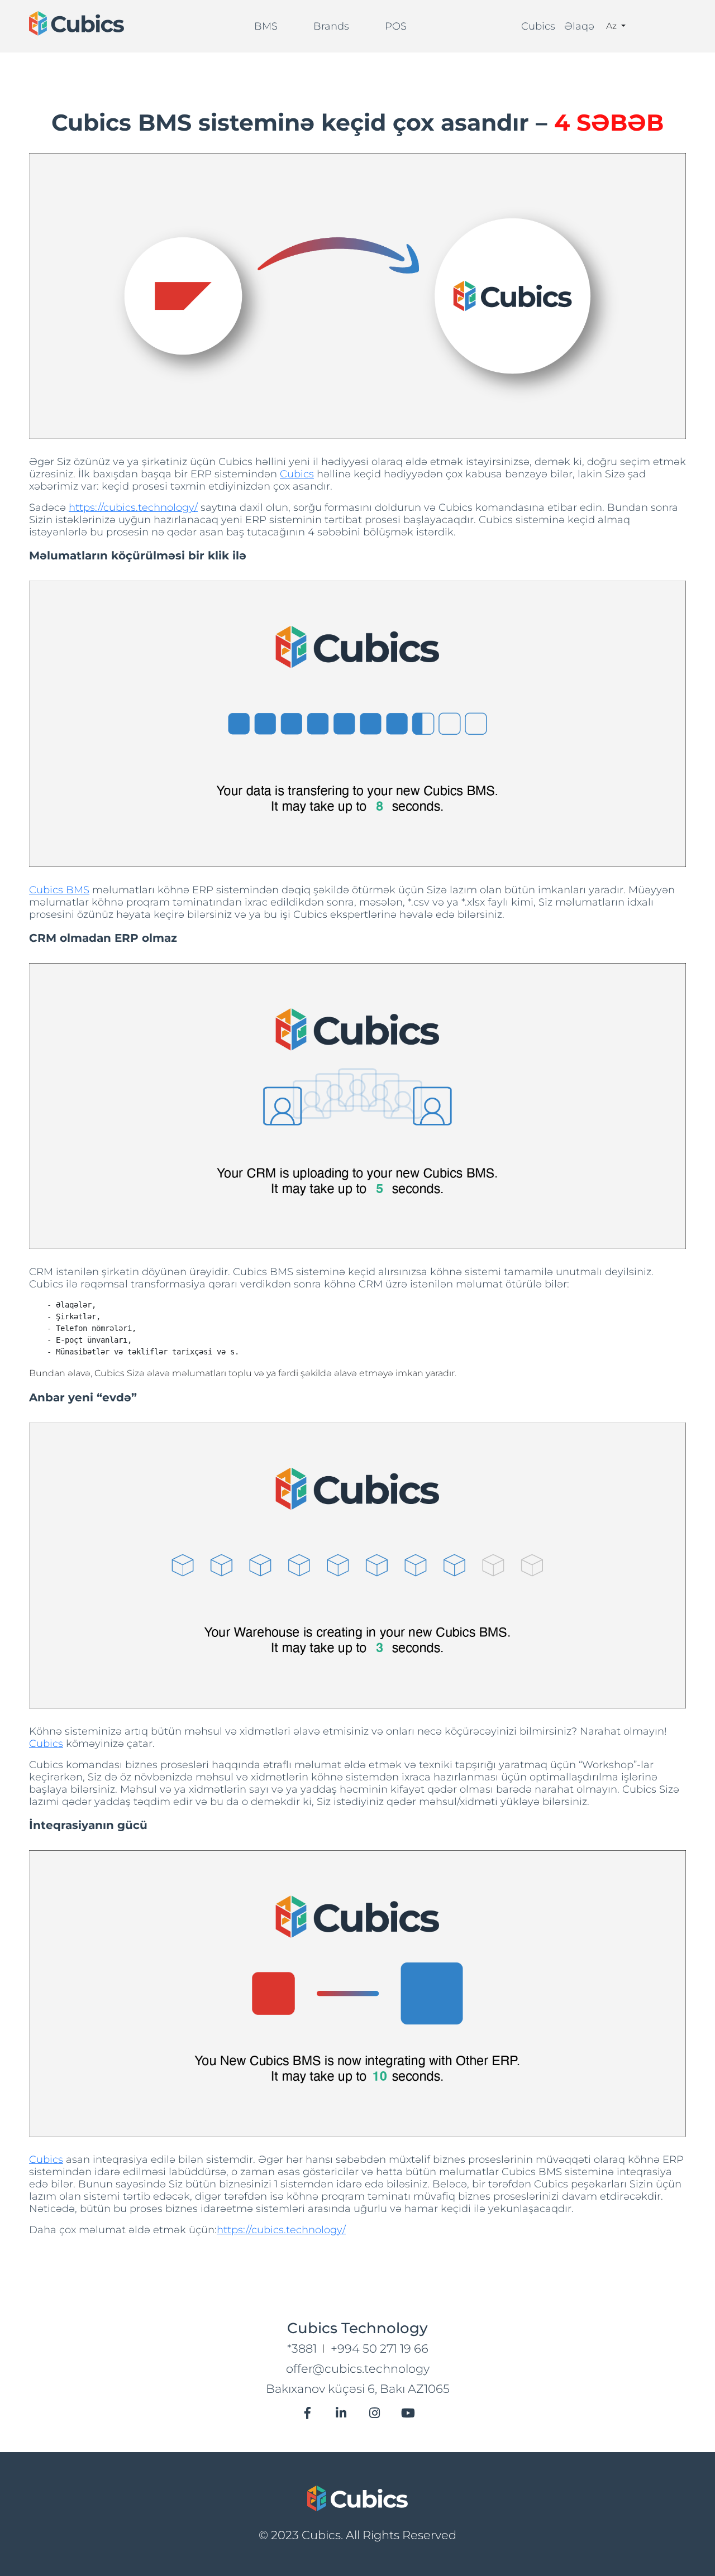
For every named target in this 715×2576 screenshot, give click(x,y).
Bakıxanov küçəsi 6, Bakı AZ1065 (358, 2389)
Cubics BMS (59, 890)
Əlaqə (579, 26)
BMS (266, 26)
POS (396, 26)
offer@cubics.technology (358, 2369)
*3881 (302, 2348)
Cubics (538, 26)
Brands (331, 26)
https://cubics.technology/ (133, 507)
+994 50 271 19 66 (380, 2348)
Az (612, 26)
